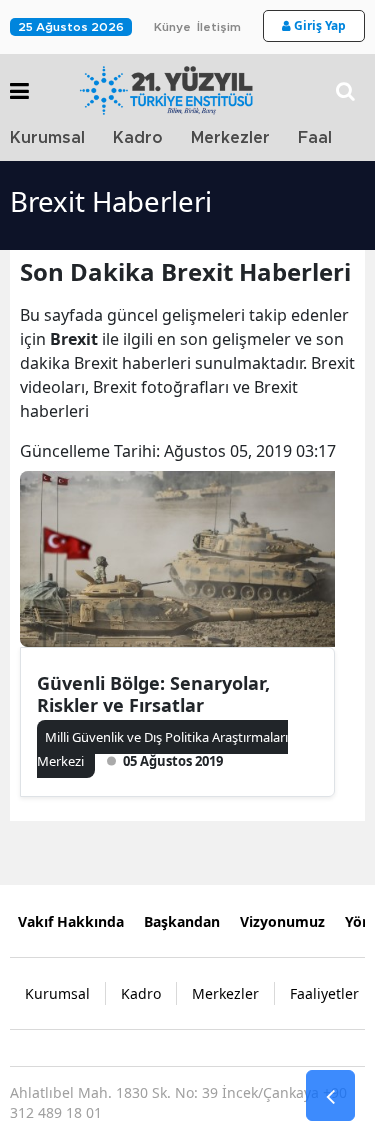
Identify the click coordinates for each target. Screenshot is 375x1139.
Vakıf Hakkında (71, 921)
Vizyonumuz (282, 921)
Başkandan (182, 921)
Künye (172, 27)
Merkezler (230, 138)
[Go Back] (330, 1096)
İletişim (219, 27)
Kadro (138, 138)
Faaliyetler (324, 993)
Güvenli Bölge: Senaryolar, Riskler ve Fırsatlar (153, 694)
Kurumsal (47, 138)
